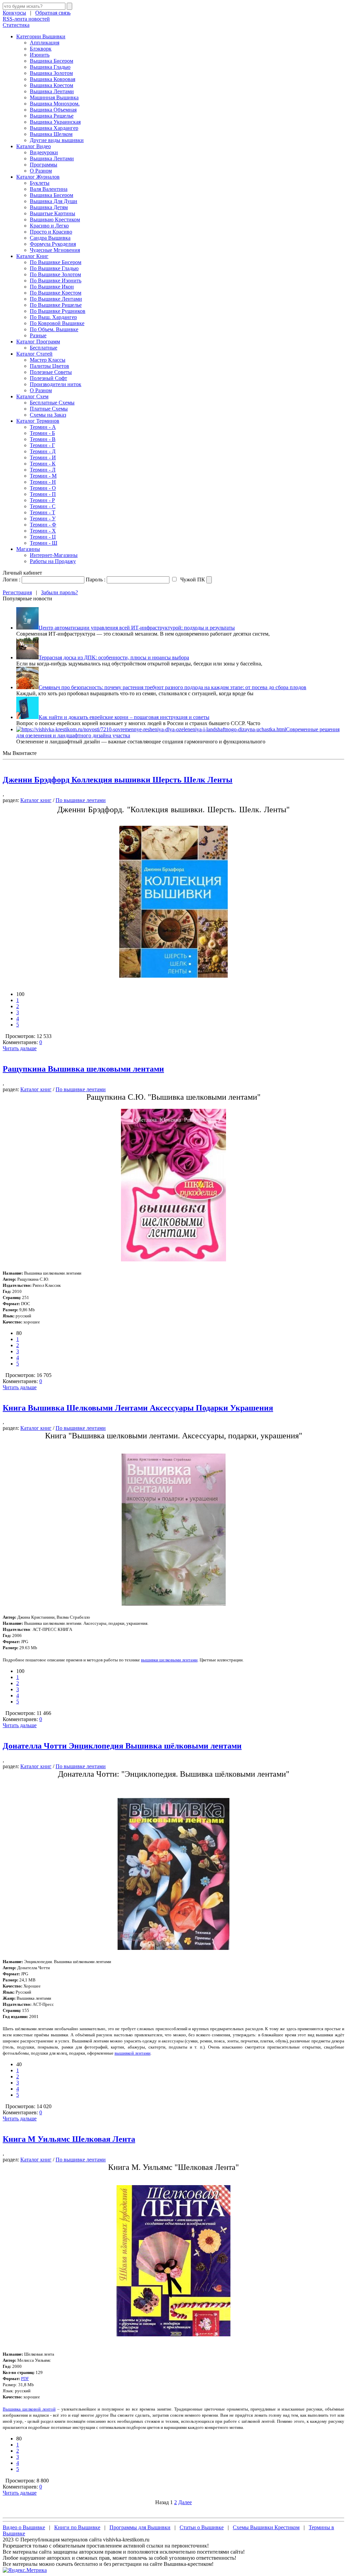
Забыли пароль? (59, 592)
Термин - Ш (44, 543)
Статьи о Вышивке (202, 2527)
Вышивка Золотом (51, 73)
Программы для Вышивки (140, 2527)
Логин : (12, 580)
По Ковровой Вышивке (57, 323)
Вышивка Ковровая (53, 79)
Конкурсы (14, 13)
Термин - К (43, 464)
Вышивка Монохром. (55, 104)
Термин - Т (43, 512)
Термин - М (43, 476)
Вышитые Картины (53, 213)
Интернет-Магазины (54, 555)
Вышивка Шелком (51, 134)
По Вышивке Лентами (56, 299)
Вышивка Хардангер (54, 128)
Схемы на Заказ (48, 415)
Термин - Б (42, 433)
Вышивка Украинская (55, 122)
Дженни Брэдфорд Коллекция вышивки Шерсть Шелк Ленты (118, 780)
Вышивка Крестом (52, 85)
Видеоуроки (44, 152)
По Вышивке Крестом (56, 293)
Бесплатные (44, 348)
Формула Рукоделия (53, 244)
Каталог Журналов (38, 177)
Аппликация (45, 43)
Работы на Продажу (53, 561)
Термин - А (43, 427)
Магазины (28, 549)
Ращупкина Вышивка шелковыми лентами (83, 1069)
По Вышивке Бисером (56, 262)
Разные (38, 335)
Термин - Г (42, 445)
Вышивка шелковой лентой (29, 2409)
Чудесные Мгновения (55, 250)
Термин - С (43, 506)
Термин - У (43, 518)
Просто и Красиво (51, 232)
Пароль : (96, 580)
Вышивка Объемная (53, 110)
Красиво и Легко (49, 226)
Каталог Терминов (38, 421)
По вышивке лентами (81, 800)
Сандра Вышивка (50, 238)
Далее (185, 2502)
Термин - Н (43, 482)
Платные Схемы (49, 409)
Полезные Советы (51, 372)
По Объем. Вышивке (54, 329)
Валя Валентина (49, 189)
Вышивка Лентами (52, 91)
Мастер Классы (48, 360)
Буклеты (40, 183)
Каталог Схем (32, 396)
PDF (25, 2379)
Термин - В (43, 439)
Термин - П (43, 494)
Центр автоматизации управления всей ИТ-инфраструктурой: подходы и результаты (137, 628)
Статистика (16, 25)
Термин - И (43, 457)
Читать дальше (20, 1048)
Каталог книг (36, 800)
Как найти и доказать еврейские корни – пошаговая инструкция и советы (124, 717)
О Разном (41, 171)
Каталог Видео (34, 146)
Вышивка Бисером (52, 61)
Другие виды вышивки (57, 140)
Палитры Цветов (49, 366)
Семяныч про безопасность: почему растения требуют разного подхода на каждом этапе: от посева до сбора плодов (172, 687)
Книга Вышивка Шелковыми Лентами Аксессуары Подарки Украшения (138, 1408)
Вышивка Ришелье (52, 116)
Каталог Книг (32, 256)
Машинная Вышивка (54, 97)
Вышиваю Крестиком (55, 219)
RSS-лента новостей (26, 19)
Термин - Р (42, 500)
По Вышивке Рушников (58, 311)
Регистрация (17, 592)
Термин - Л (43, 470)
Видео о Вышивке (24, 2527)
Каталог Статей (34, 354)
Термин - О (43, 488)
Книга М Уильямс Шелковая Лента (69, 2139)
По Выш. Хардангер (53, 317)
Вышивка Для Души (54, 201)
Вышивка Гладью (50, 67)
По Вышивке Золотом (55, 274)
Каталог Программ (38, 342)
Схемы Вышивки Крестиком (266, 2527)
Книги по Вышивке (77, 2527)
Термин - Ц (43, 537)
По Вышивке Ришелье (56, 305)
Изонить (40, 55)
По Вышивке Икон (52, 287)
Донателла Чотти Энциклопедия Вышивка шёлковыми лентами (122, 1746)
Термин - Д (43, 451)
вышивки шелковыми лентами (169, 1660)
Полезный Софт (48, 378)
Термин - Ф (43, 525)
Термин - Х (43, 531)
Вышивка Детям (49, 207)
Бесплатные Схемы (52, 403)
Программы (44, 165)
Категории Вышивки (41, 36)
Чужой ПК (192, 580)
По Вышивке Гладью (54, 268)
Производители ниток (56, 384)
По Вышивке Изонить (56, 281)
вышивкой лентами (132, 2053)
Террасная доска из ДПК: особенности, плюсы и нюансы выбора (114, 657)
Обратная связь (53, 13)
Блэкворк (41, 49)
